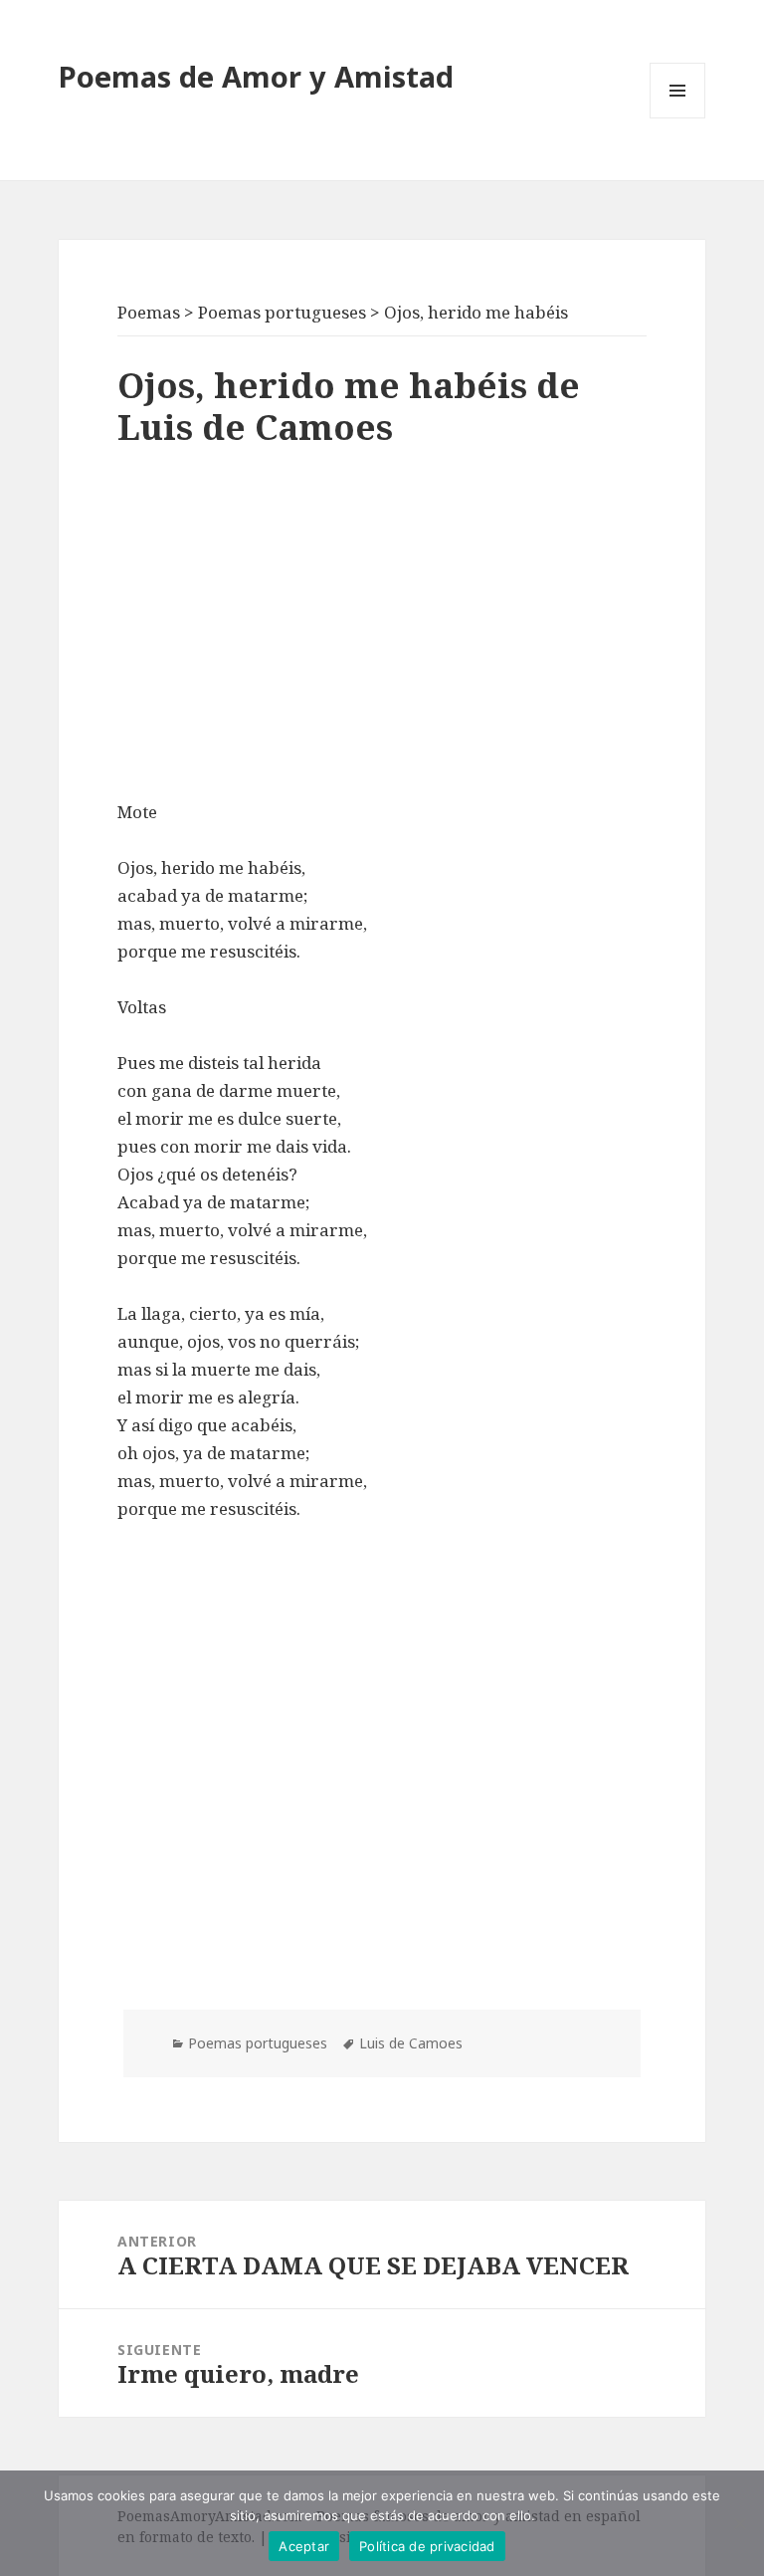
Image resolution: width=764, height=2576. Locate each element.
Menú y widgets (678, 118)
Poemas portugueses (258, 2043)
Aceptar (304, 2546)
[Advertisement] (382, 629)
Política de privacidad (427, 2546)
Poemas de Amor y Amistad (256, 76)
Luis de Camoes (411, 2043)
